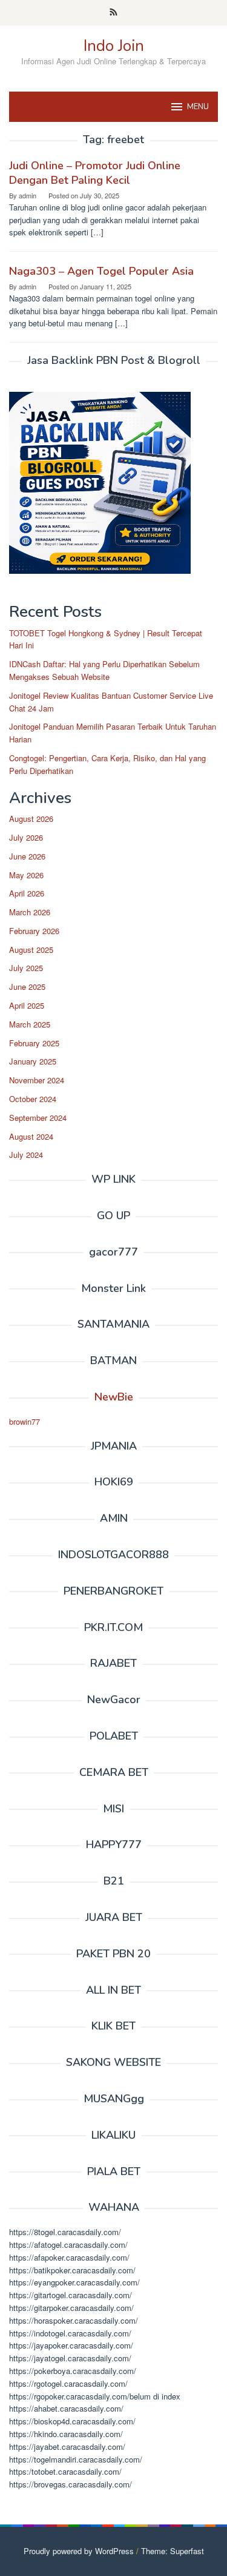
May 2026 (26, 875)
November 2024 (37, 1080)
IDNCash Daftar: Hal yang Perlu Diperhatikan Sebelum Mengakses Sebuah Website (104, 670)
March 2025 (30, 1024)
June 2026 (27, 856)
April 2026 (27, 893)
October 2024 (33, 1099)
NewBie (114, 1397)
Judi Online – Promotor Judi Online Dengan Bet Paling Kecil (95, 173)
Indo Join (114, 46)
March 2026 (30, 912)
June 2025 (27, 987)
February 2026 (34, 931)
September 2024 (38, 1118)
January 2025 (33, 1061)
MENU (198, 107)
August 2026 (31, 819)
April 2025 (27, 1005)
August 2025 (31, 950)
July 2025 (26, 968)
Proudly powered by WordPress (79, 2551)
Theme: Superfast (173, 2551)
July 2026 (26, 837)
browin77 (25, 1421)
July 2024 (26, 1155)
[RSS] (113, 13)
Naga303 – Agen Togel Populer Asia (101, 271)
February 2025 (34, 1043)
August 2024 (31, 1136)
